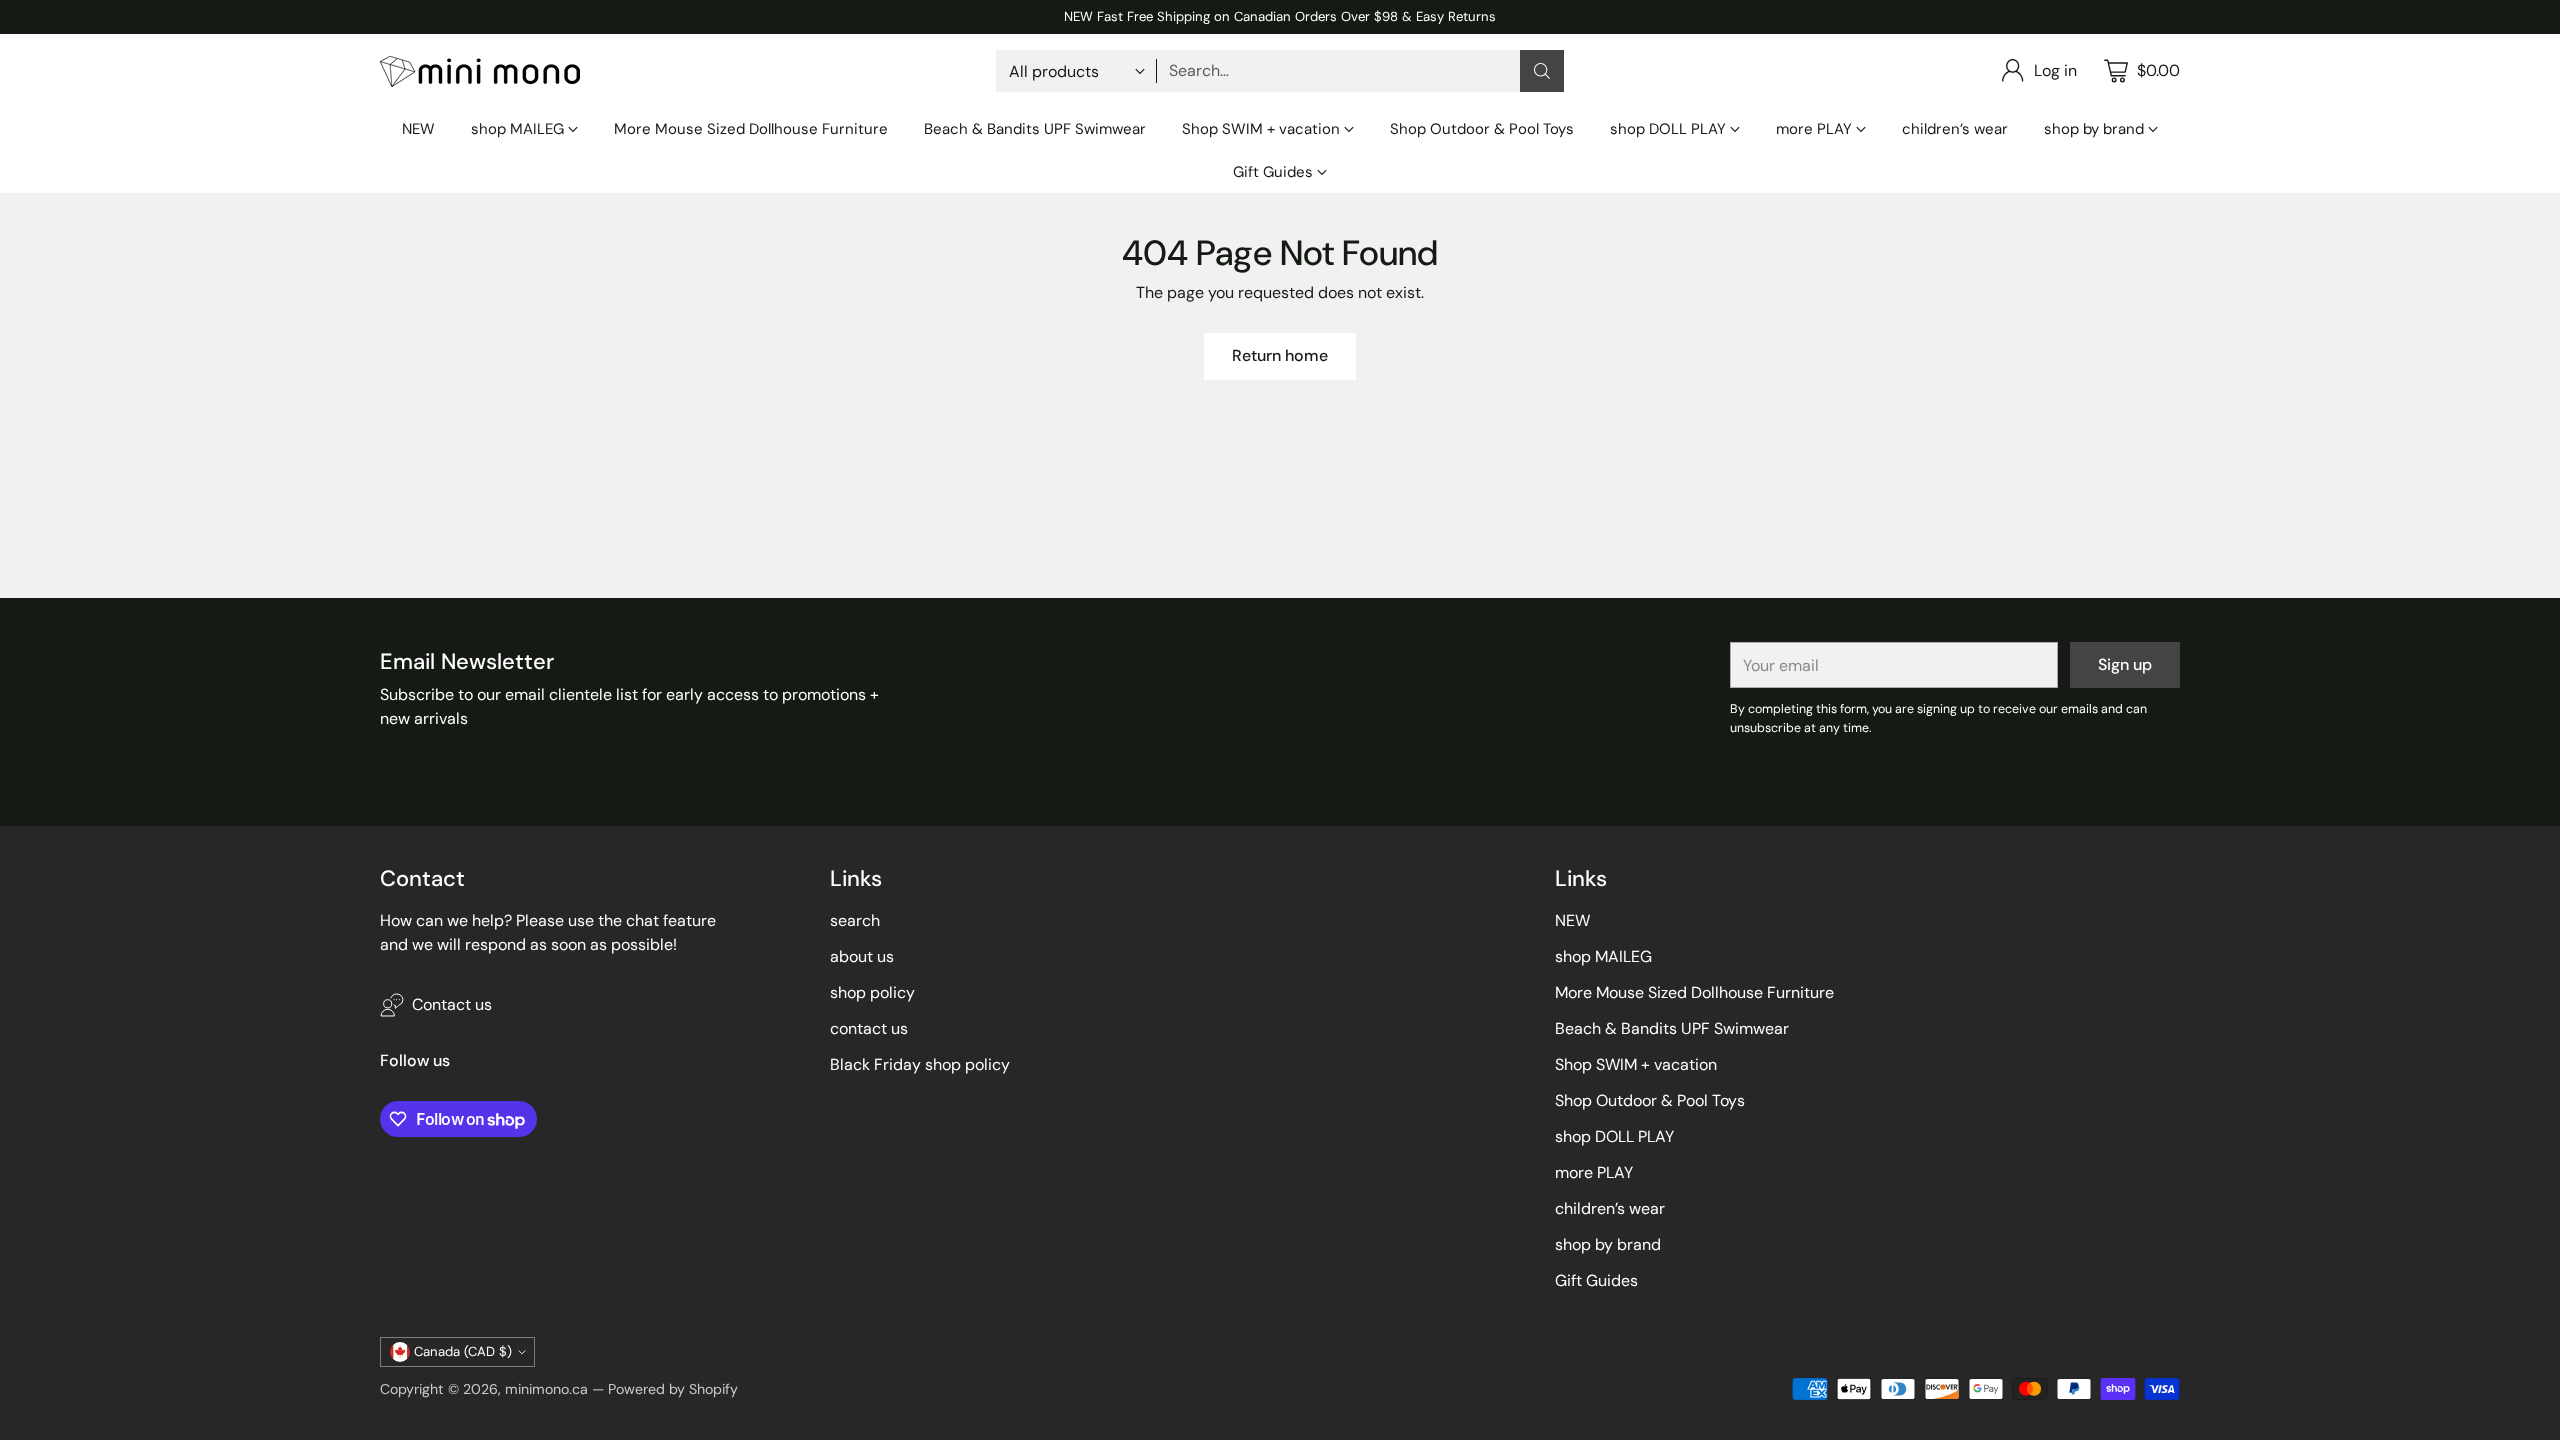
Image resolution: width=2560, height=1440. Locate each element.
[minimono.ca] (480, 71)
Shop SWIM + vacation (1636, 1064)
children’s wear (1610, 1208)
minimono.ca (546, 1389)
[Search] (1542, 71)
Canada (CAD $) (463, 1351)
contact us (869, 1028)
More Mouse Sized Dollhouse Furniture (1694, 992)
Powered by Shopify (673, 1389)
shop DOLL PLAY (1614, 1136)
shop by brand (1608, 1244)
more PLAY (1594, 1172)
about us (862, 956)
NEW (1572, 920)
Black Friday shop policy (920, 1064)
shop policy (872, 992)
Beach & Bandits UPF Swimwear (1672, 1028)
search (855, 920)
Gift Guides (1596, 1280)
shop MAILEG (1603, 956)
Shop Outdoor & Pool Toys (1650, 1100)
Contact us (452, 1004)
